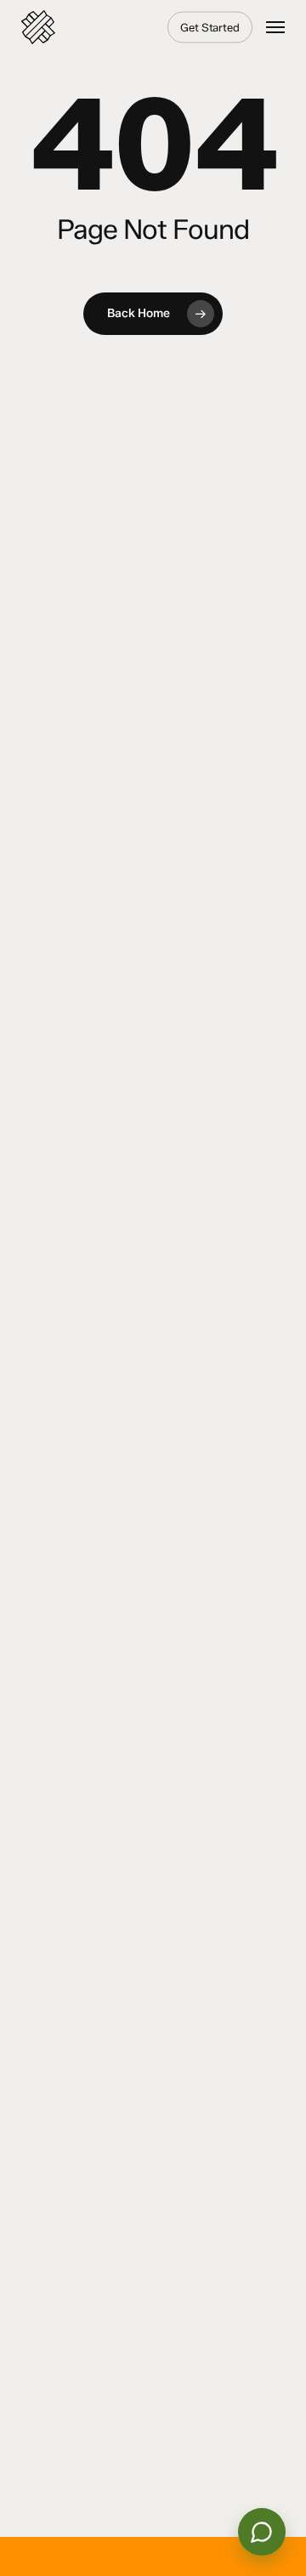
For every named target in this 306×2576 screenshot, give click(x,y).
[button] (275, 27)
